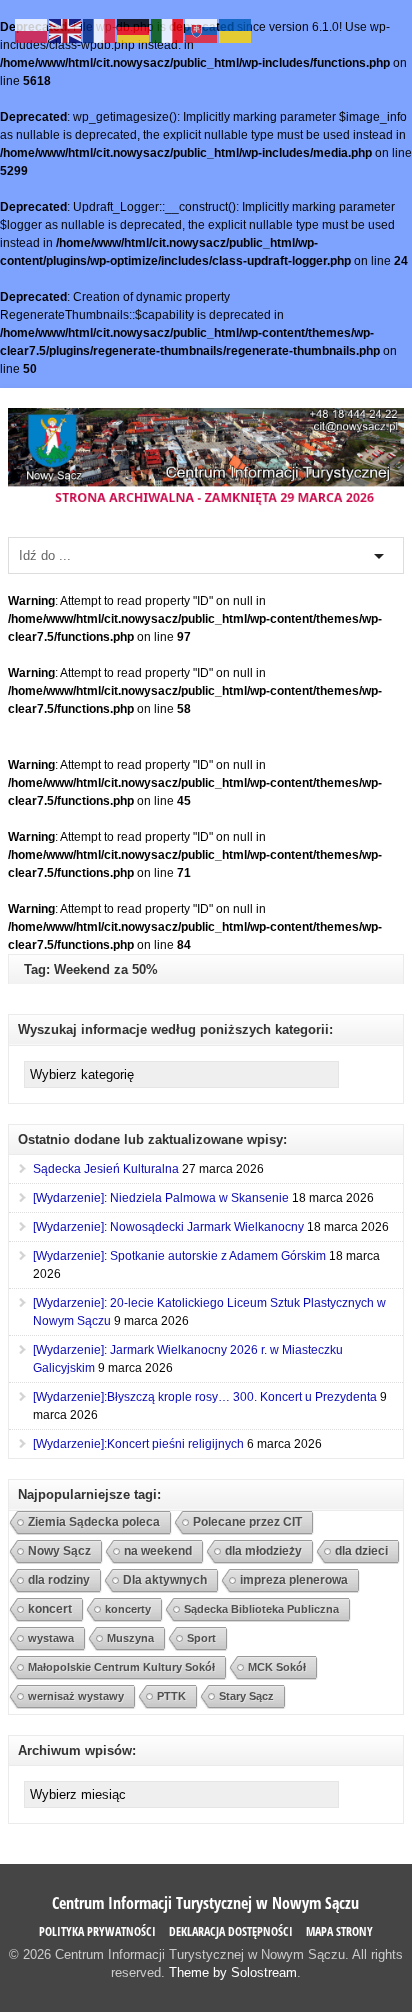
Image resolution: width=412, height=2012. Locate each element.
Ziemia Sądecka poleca (94, 1522)
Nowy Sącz (59, 1551)
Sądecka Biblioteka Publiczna (261, 1609)
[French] (100, 30)
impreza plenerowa (294, 1580)
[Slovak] (202, 30)
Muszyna (130, 1638)
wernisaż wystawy (76, 1696)
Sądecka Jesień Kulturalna (106, 1169)
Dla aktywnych (165, 1579)
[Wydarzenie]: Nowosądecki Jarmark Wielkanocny (168, 1227)
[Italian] (168, 30)
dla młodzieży (263, 1550)
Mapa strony (339, 1931)
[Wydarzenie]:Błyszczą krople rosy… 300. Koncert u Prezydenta (205, 1397)
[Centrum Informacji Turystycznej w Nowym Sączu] (206, 503)
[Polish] (32, 30)
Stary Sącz (246, 1696)
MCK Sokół (277, 1667)
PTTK (171, 1696)
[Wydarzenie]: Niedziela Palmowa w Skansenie (161, 1198)
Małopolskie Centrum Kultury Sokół (121, 1667)
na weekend (158, 1551)
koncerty (128, 1609)
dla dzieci (361, 1550)
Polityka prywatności (97, 1931)
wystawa (51, 1638)
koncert (50, 1609)
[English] (66, 30)
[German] (134, 30)
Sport (201, 1638)
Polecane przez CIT (247, 1522)
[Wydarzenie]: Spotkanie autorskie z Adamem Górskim (179, 1256)
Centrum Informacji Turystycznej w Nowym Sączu (205, 1903)
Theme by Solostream (233, 1972)
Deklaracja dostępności (231, 1931)
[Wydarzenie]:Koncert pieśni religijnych (138, 1444)
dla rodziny (59, 1579)
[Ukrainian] (236, 30)
